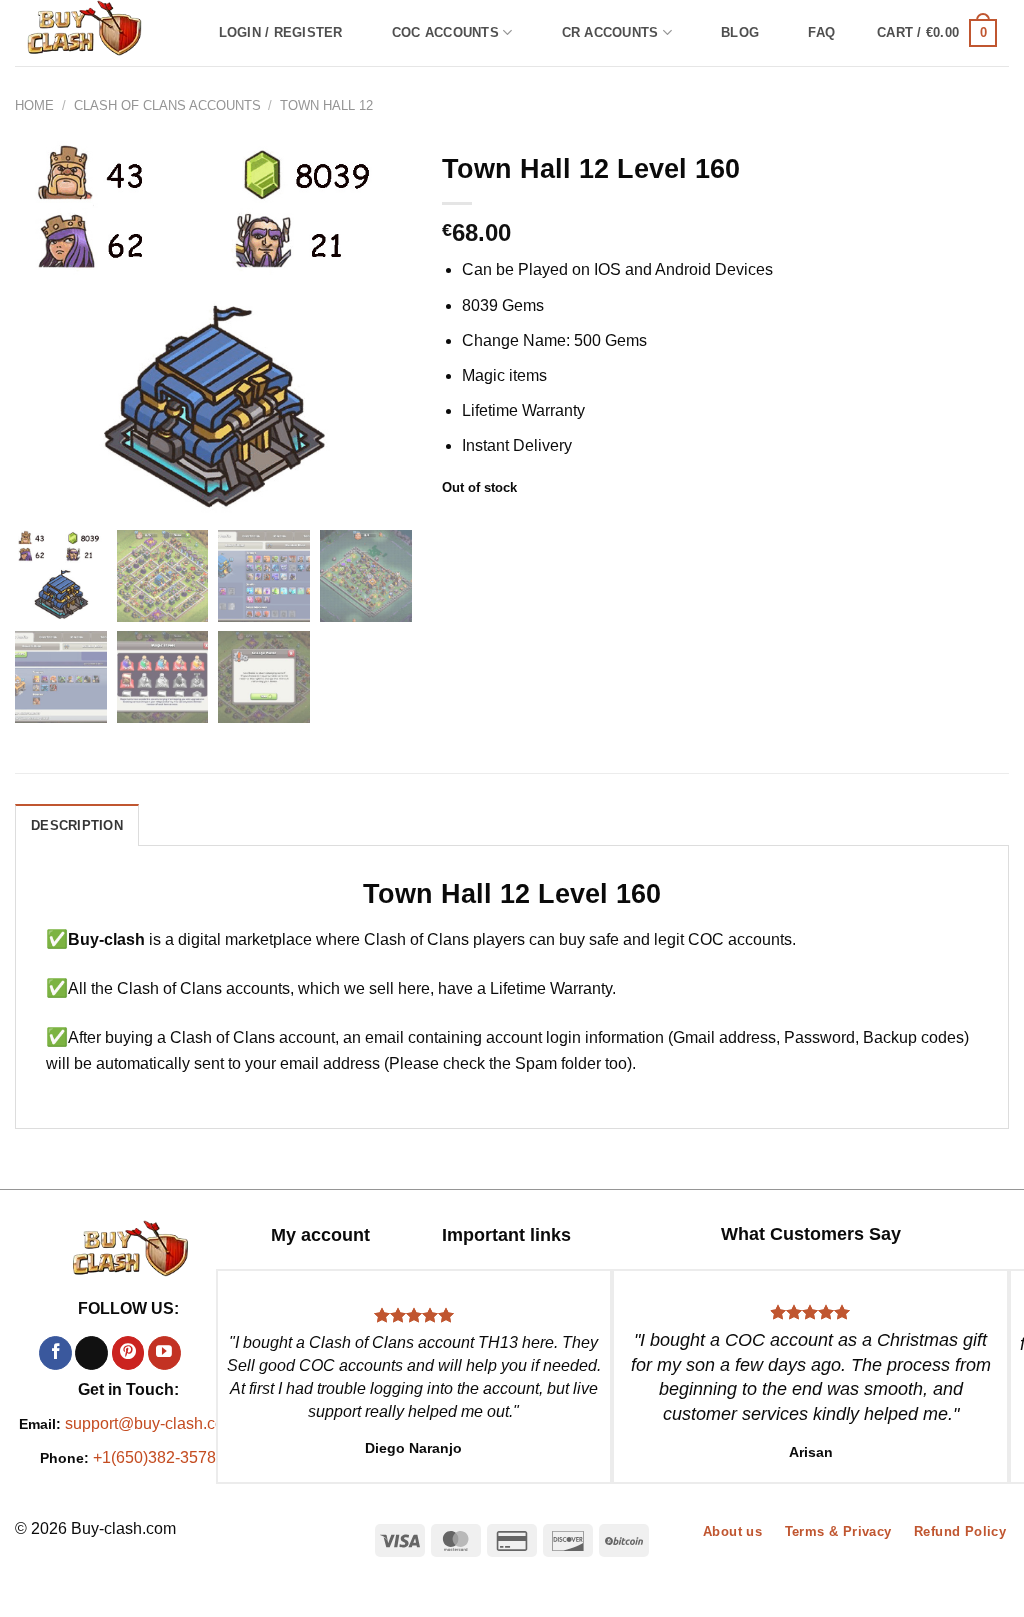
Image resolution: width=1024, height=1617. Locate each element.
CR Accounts (610, 32)
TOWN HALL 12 (326, 105)
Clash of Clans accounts (167, 105)
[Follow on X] (91, 1353)
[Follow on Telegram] (200, 1353)
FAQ (821, 32)
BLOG (740, 32)
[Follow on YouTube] (164, 1353)
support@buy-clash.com (151, 1423)
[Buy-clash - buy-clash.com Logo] (96, 33)
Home (34, 105)
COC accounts (445, 32)
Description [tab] (77, 825)
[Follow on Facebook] (55, 1353)
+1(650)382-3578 (154, 1457)
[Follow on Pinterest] (128, 1353)
